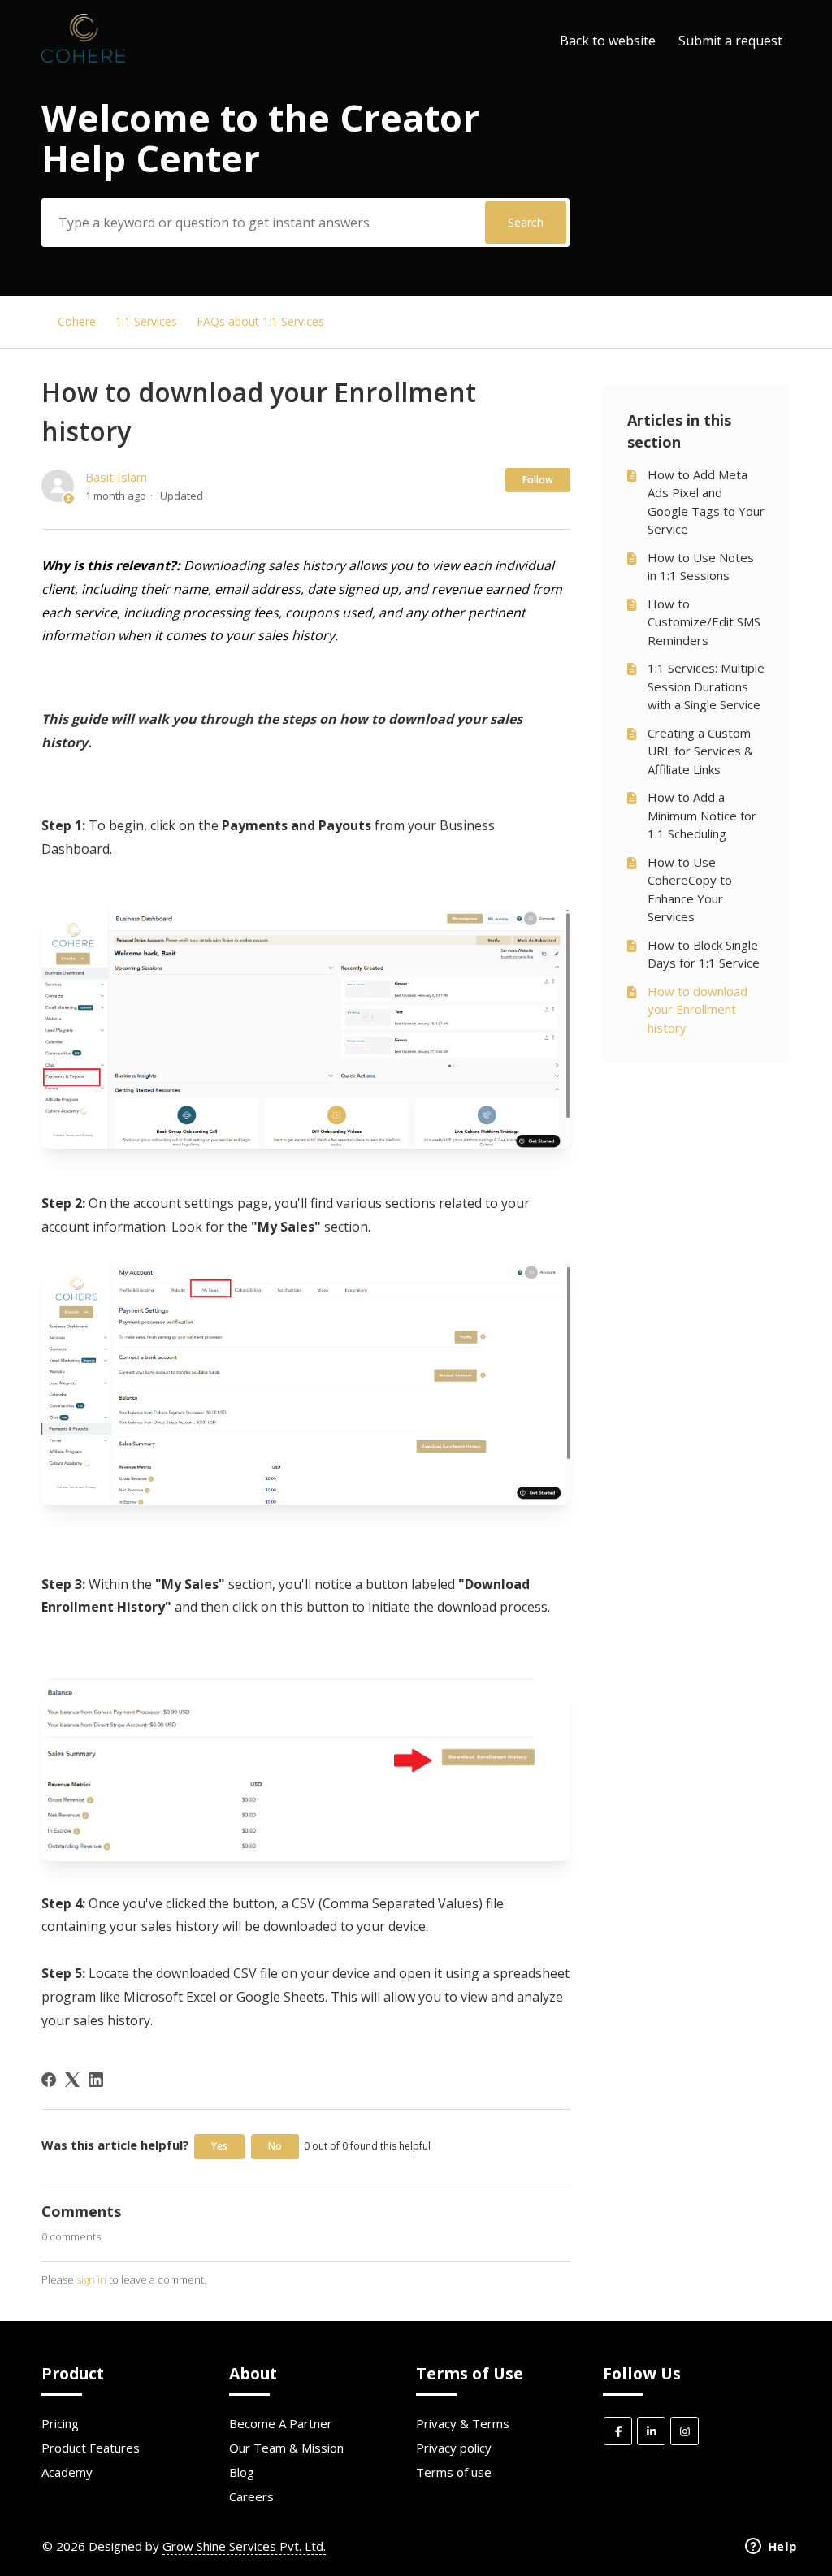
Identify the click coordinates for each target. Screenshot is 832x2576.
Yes (219, 2146)
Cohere (77, 321)
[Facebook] (49, 2080)
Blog (242, 2472)
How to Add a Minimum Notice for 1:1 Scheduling (702, 815)
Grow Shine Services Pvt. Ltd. (244, 2546)
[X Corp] (72, 2080)
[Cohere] (83, 58)
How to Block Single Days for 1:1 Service (704, 954)
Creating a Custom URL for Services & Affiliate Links (700, 751)
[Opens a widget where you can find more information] (771, 2548)
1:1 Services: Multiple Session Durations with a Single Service (706, 686)
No (275, 2146)
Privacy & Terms (463, 2423)
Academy (67, 2472)
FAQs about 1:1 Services (260, 321)
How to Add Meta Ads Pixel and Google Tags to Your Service (706, 502)
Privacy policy (454, 2448)
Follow (538, 480)
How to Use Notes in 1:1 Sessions (701, 567)
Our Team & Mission (286, 2448)
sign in (91, 2279)
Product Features (91, 2448)
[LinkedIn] (96, 2080)
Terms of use (454, 2472)
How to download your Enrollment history (698, 1009)
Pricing (60, 2423)
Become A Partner (281, 2423)
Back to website (608, 41)
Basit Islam (116, 477)
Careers (251, 2496)
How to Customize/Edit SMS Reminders (704, 622)
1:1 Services (146, 321)
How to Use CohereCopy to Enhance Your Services (690, 890)
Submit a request (730, 41)
